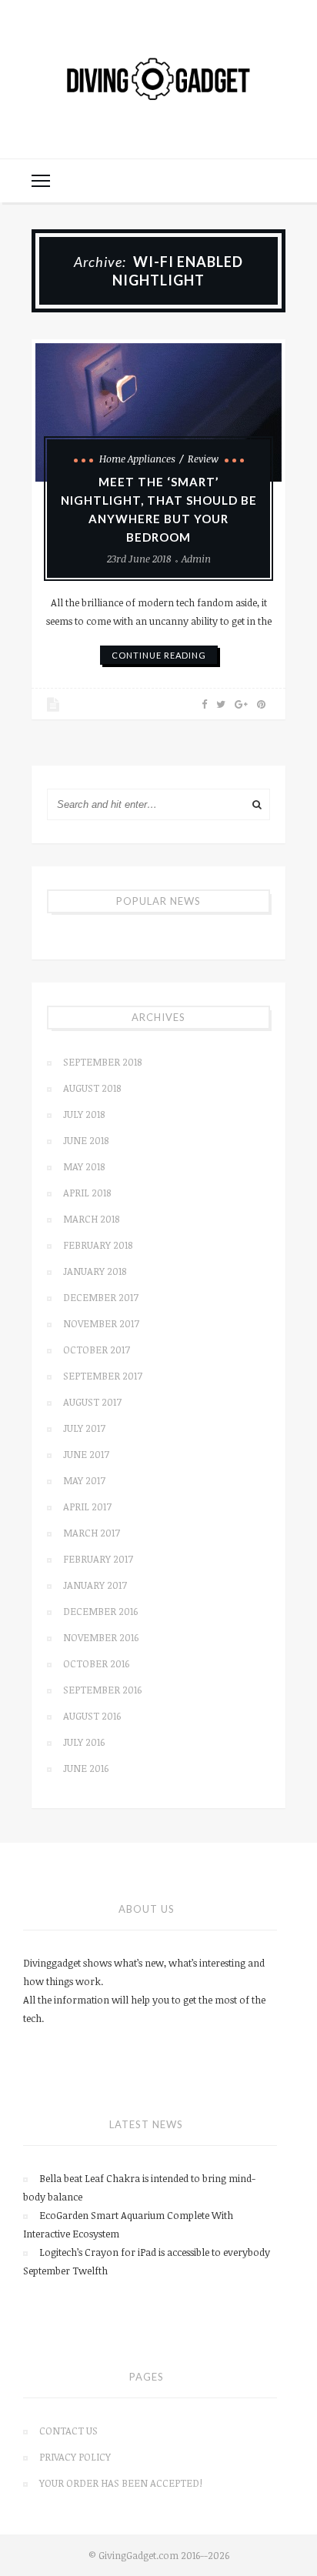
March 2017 (92, 1533)
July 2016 (84, 1742)
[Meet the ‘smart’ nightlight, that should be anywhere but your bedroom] (158, 412)
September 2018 (102, 1062)
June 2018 (86, 1140)
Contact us (68, 2431)
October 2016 (96, 1663)
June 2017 (86, 1454)
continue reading (159, 655)
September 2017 (103, 1376)
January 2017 (95, 1585)
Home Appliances (137, 459)
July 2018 (84, 1114)
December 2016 (100, 1611)
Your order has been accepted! (121, 2483)
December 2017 (101, 1297)
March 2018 (91, 1219)
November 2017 (101, 1323)
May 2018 (84, 1166)
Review (203, 459)
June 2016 (86, 1768)
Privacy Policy (75, 2457)
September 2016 (102, 1690)
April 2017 (87, 1507)
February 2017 (98, 1559)
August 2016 (92, 1716)
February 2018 (98, 1245)
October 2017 (97, 1350)
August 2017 (92, 1402)
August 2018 (92, 1088)
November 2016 (101, 1637)
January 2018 (95, 1271)
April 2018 (87, 1193)
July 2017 (84, 1428)
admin (196, 559)
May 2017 (84, 1480)
